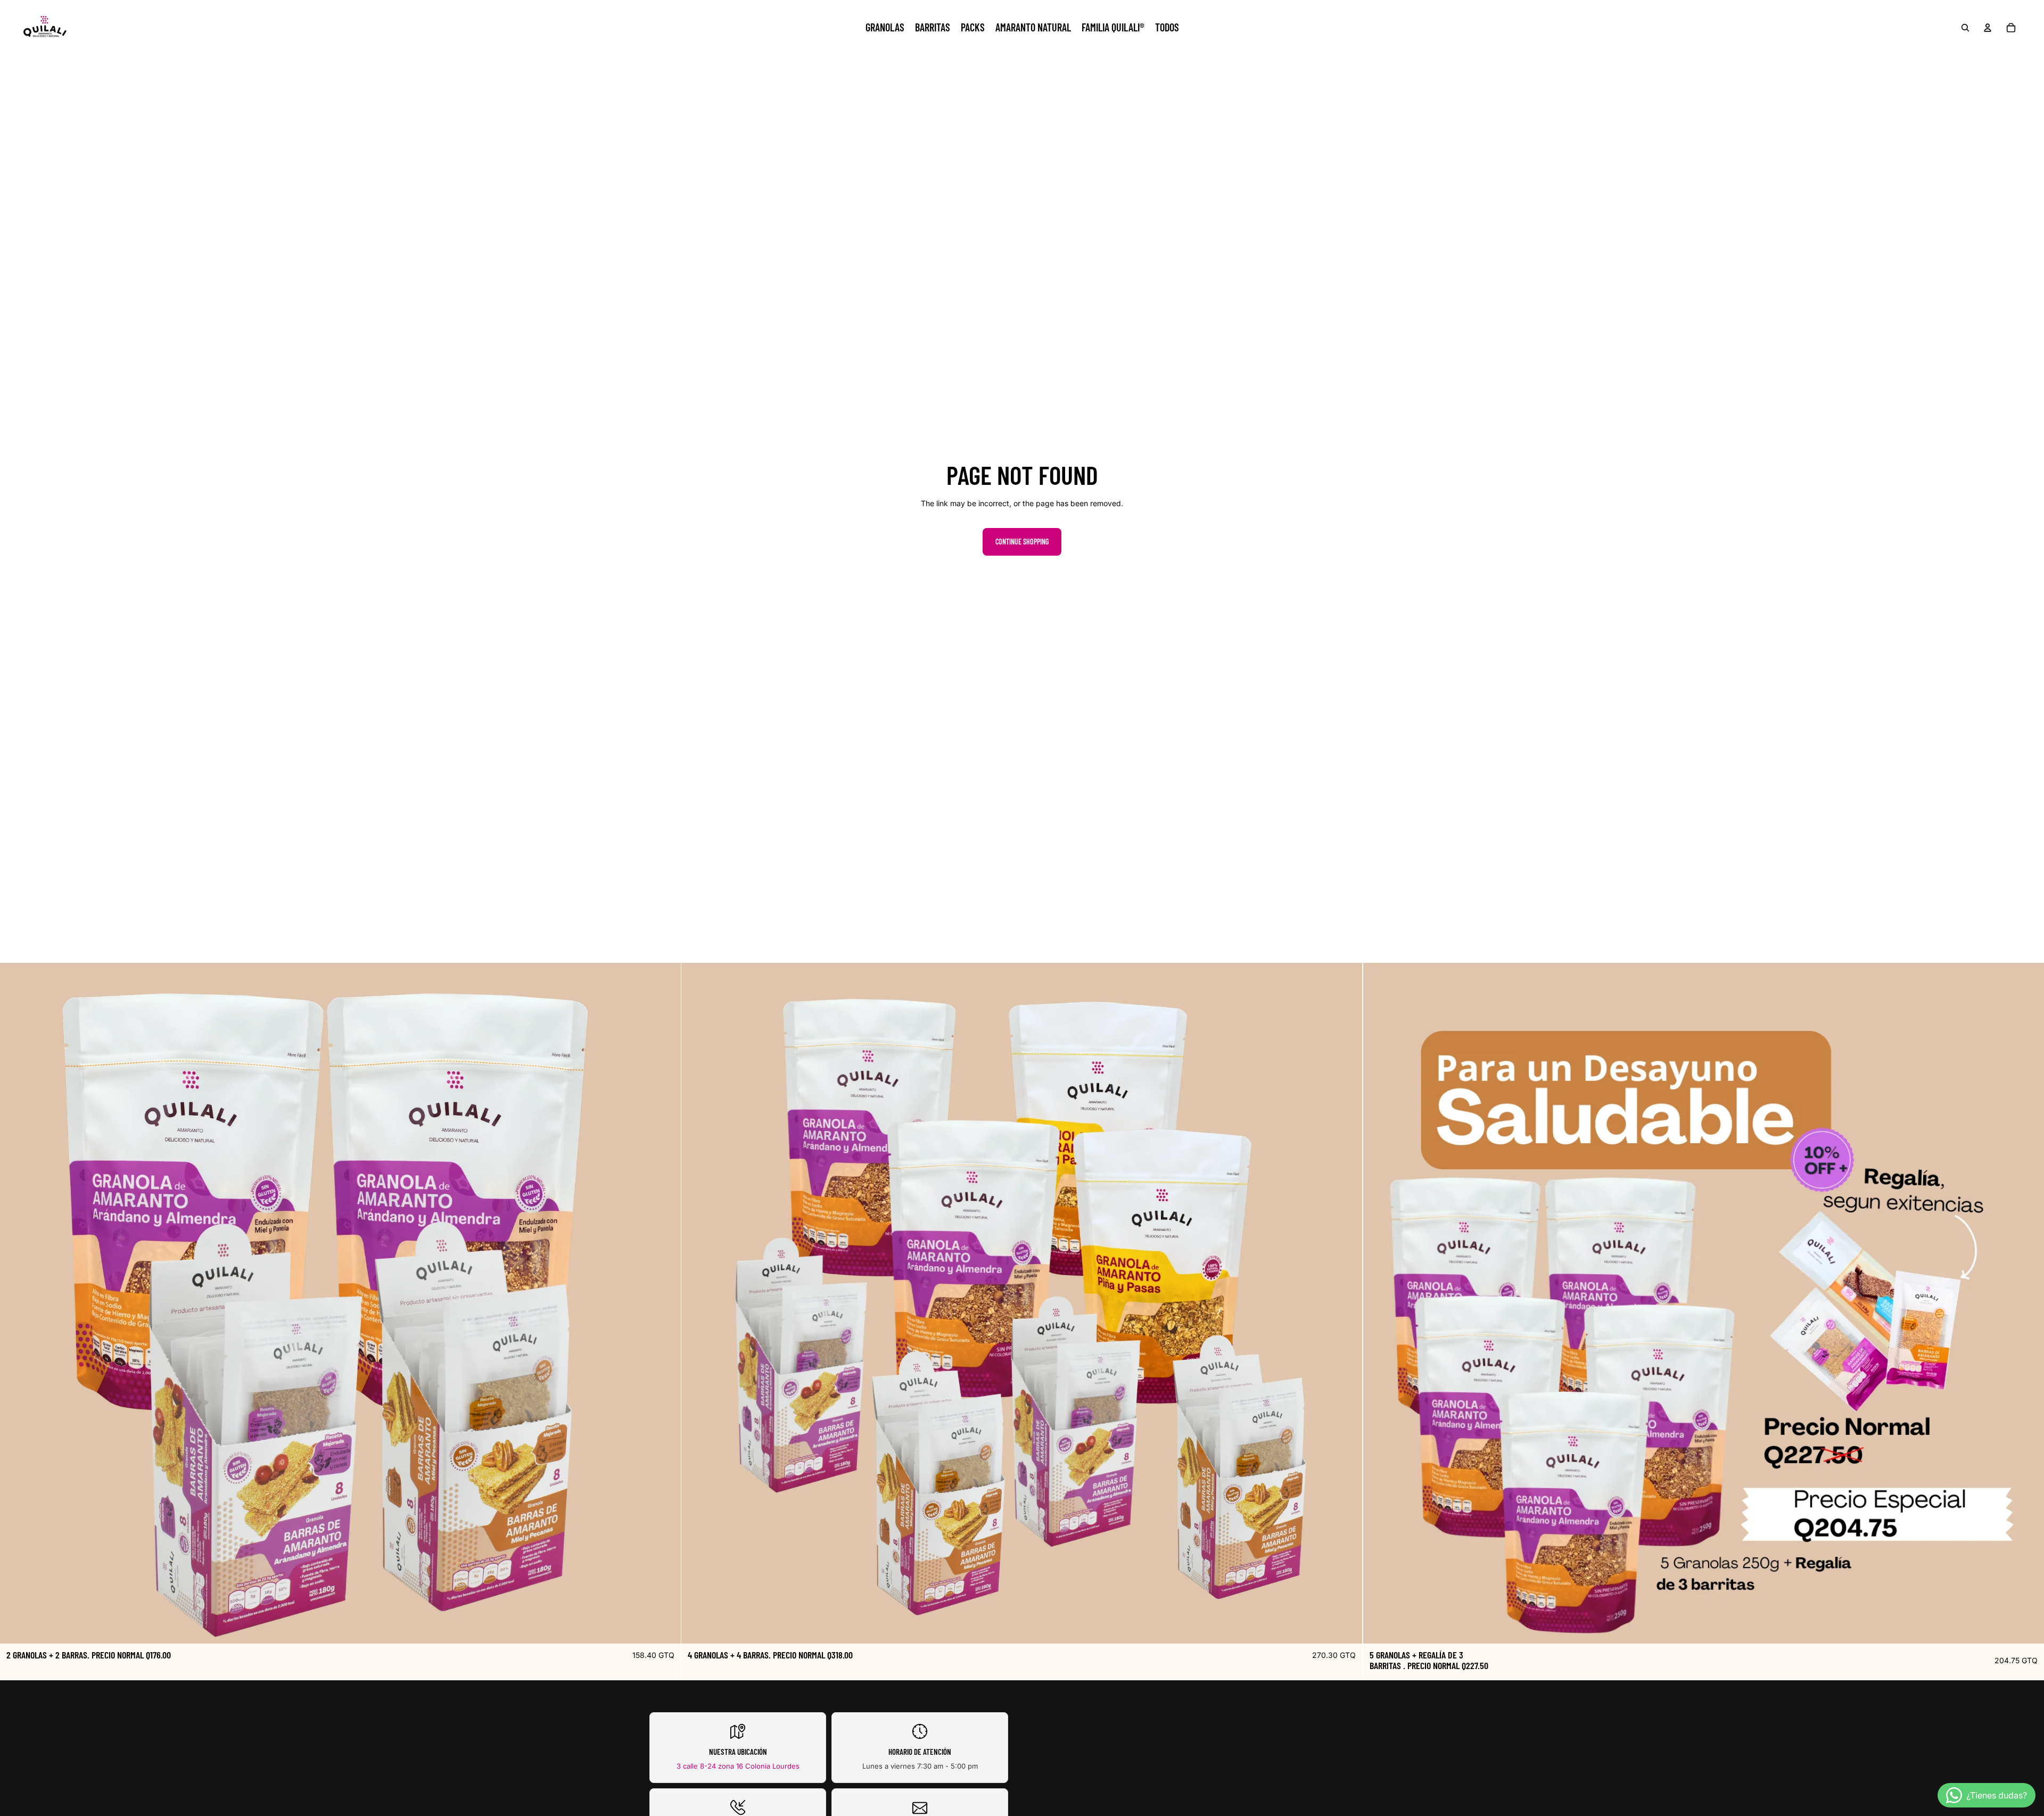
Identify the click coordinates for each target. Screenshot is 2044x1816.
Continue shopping (1022, 542)
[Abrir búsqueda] (1965, 28)
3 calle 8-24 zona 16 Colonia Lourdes (738, 1766)
